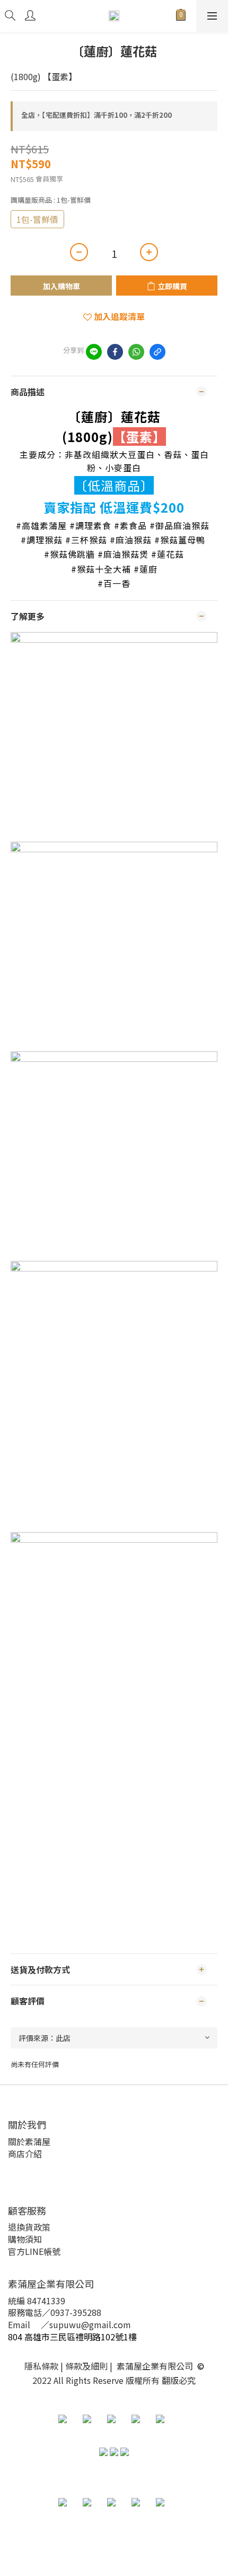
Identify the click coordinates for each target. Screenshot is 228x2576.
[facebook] (115, 352)
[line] (94, 352)
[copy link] (157, 352)
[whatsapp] (136, 352)
